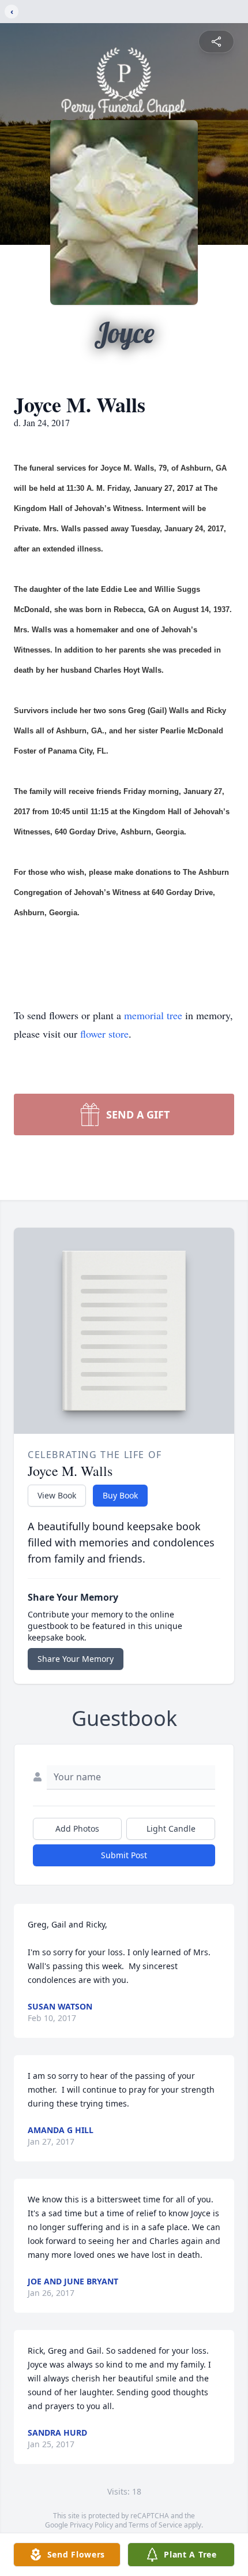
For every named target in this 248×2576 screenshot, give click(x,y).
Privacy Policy (91, 2525)
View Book (57, 1495)
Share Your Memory (76, 1659)
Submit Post (124, 1855)
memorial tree (153, 1015)
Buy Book (120, 1495)
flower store (104, 1034)
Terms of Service (155, 2525)
